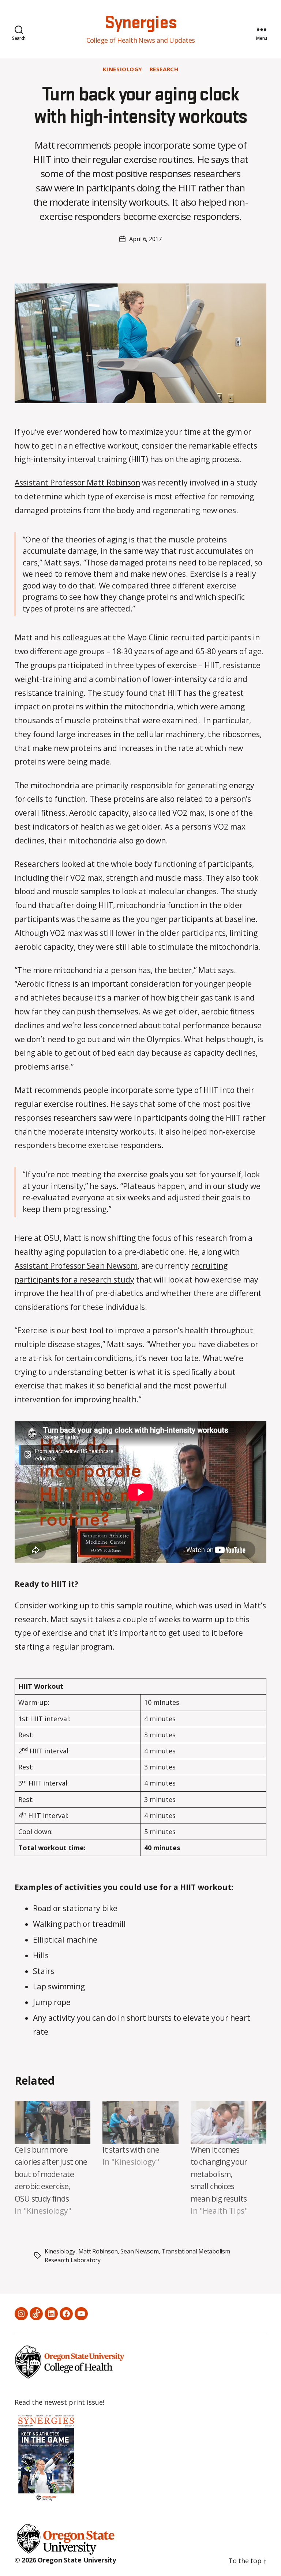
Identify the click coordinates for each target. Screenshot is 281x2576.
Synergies (140, 23)
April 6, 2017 (145, 239)
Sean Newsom (139, 2251)
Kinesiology (123, 69)
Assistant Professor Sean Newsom (76, 1266)
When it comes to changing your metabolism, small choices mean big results (219, 2174)
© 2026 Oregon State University (65, 2560)
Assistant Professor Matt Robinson (77, 483)
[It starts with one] (140, 2123)
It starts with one (131, 2150)
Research (164, 69)
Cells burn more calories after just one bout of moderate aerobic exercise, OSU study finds (51, 2174)
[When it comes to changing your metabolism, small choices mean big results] (228, 2123)
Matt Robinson (98, 2251)
